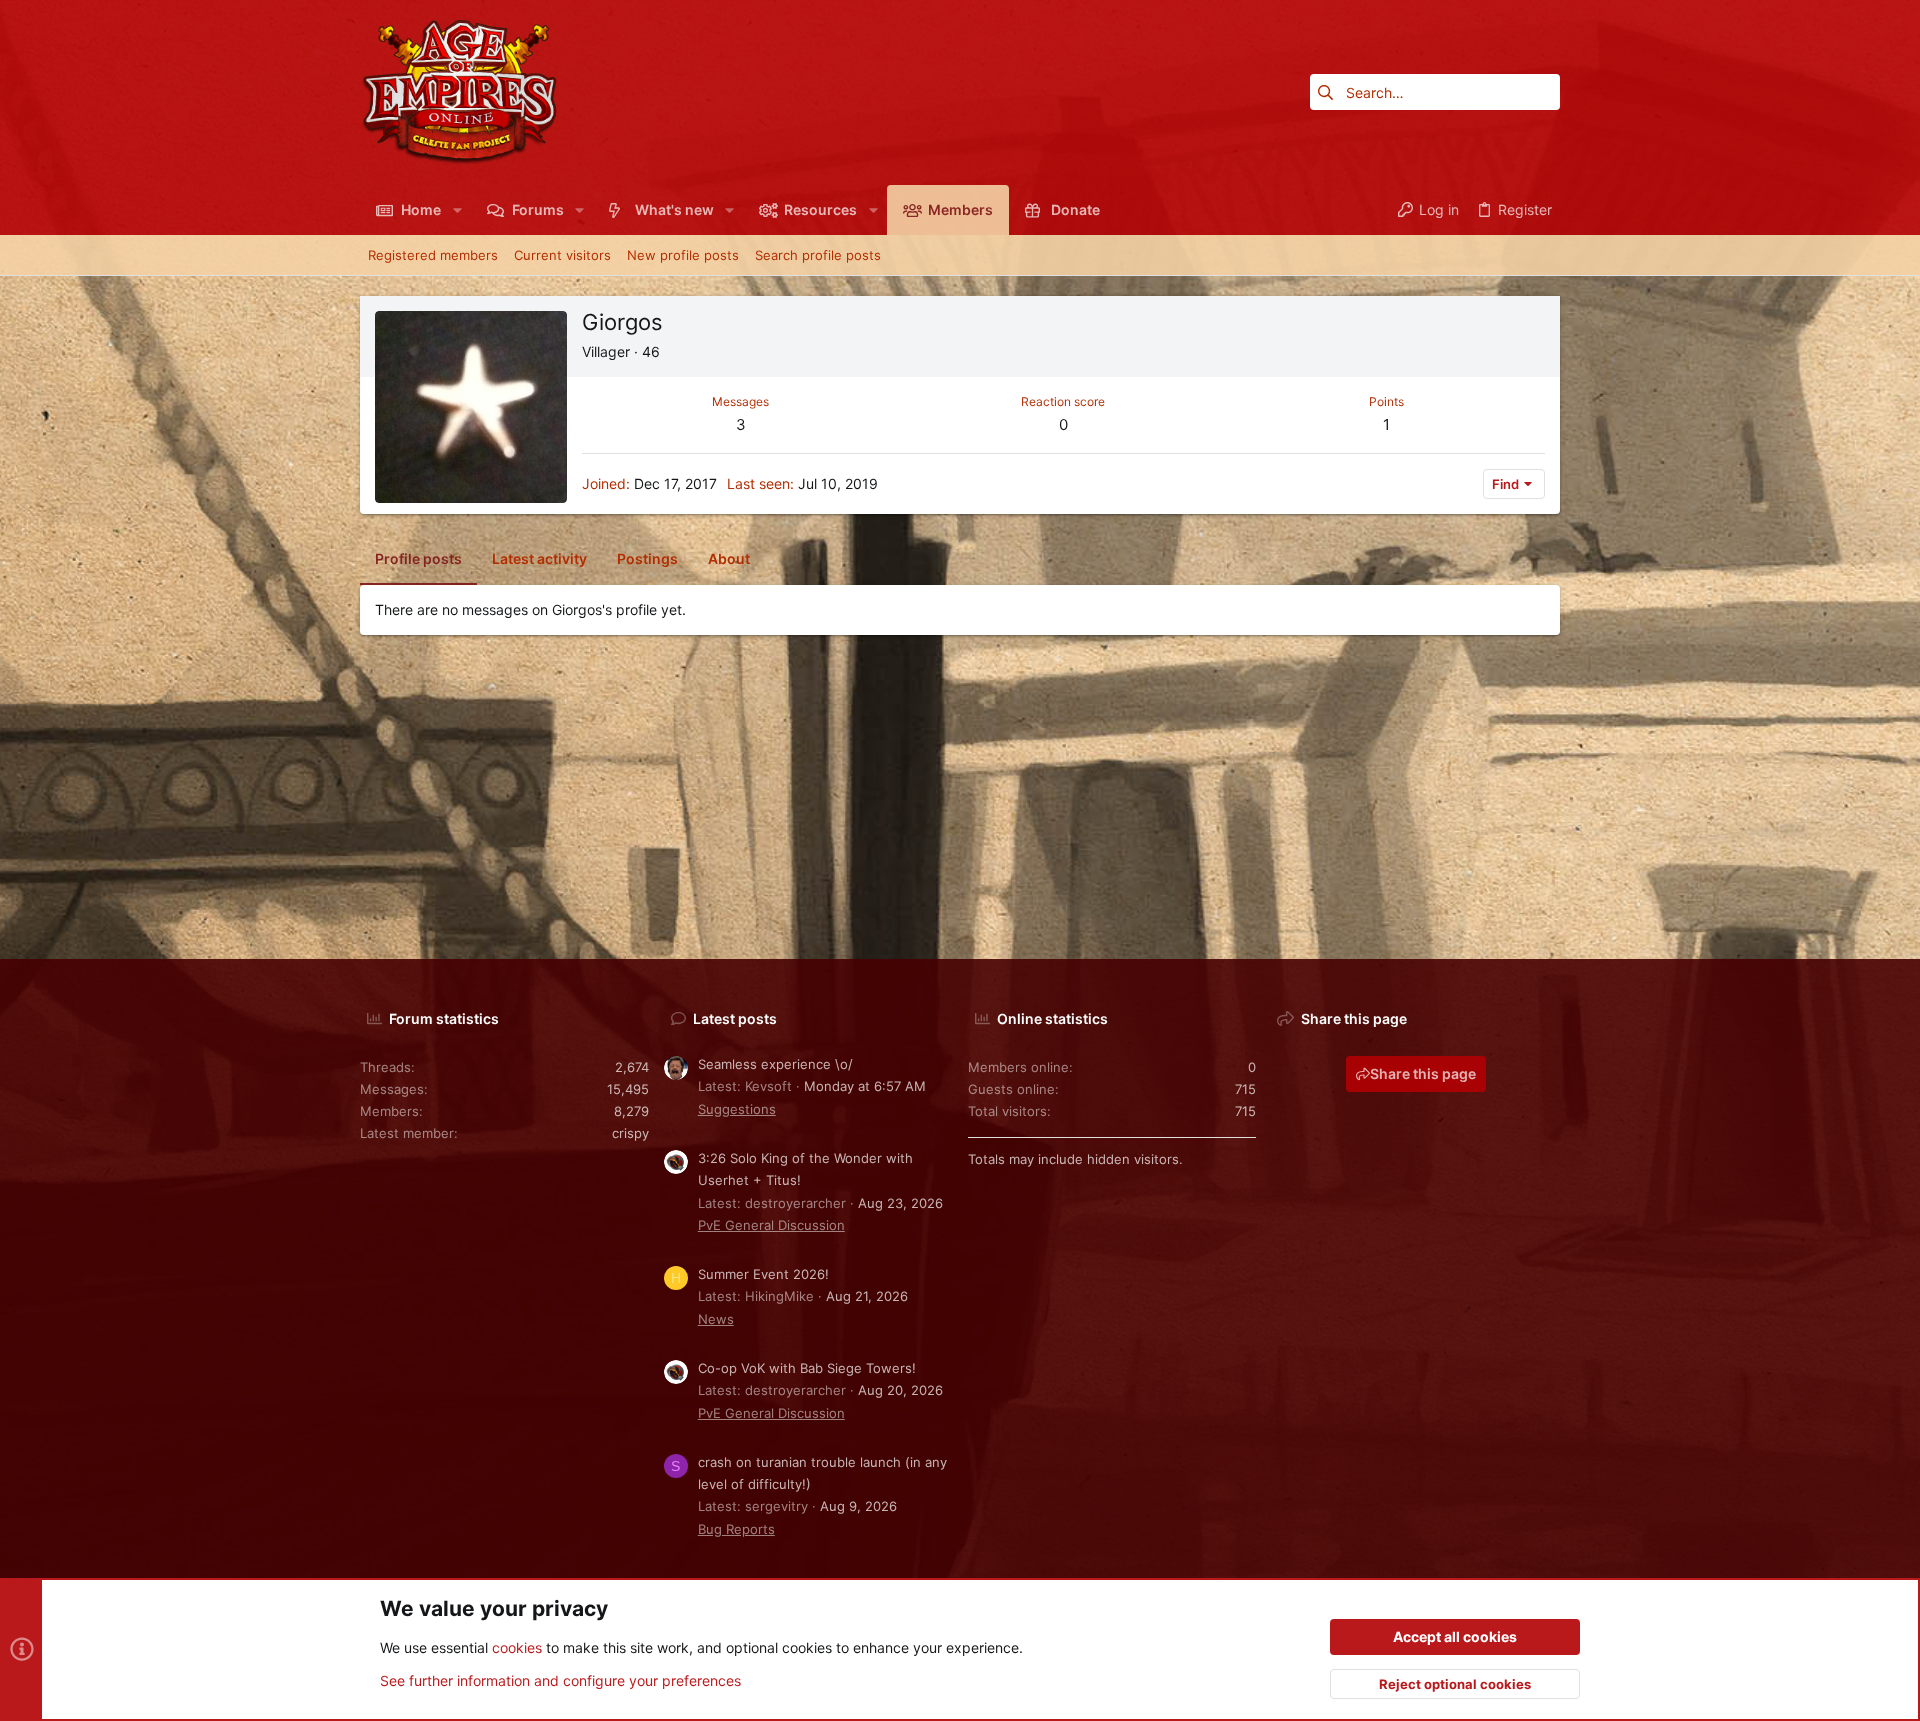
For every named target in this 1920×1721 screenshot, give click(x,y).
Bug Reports (736, 1529)
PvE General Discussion (771, 1225)
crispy (630, 1133)
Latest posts (735, 1018)
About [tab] (729, 558)
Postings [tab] (647, 558)
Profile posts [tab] (418, 558)
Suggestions (737, 1109)
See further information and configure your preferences (560, 1680)
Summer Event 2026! (763, 1274)
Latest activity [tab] (539, 558)
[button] (456, 210)
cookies (517, 1647)
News (716, 1319)
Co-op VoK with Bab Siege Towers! (807, 1368)
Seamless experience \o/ (775, 1064)
